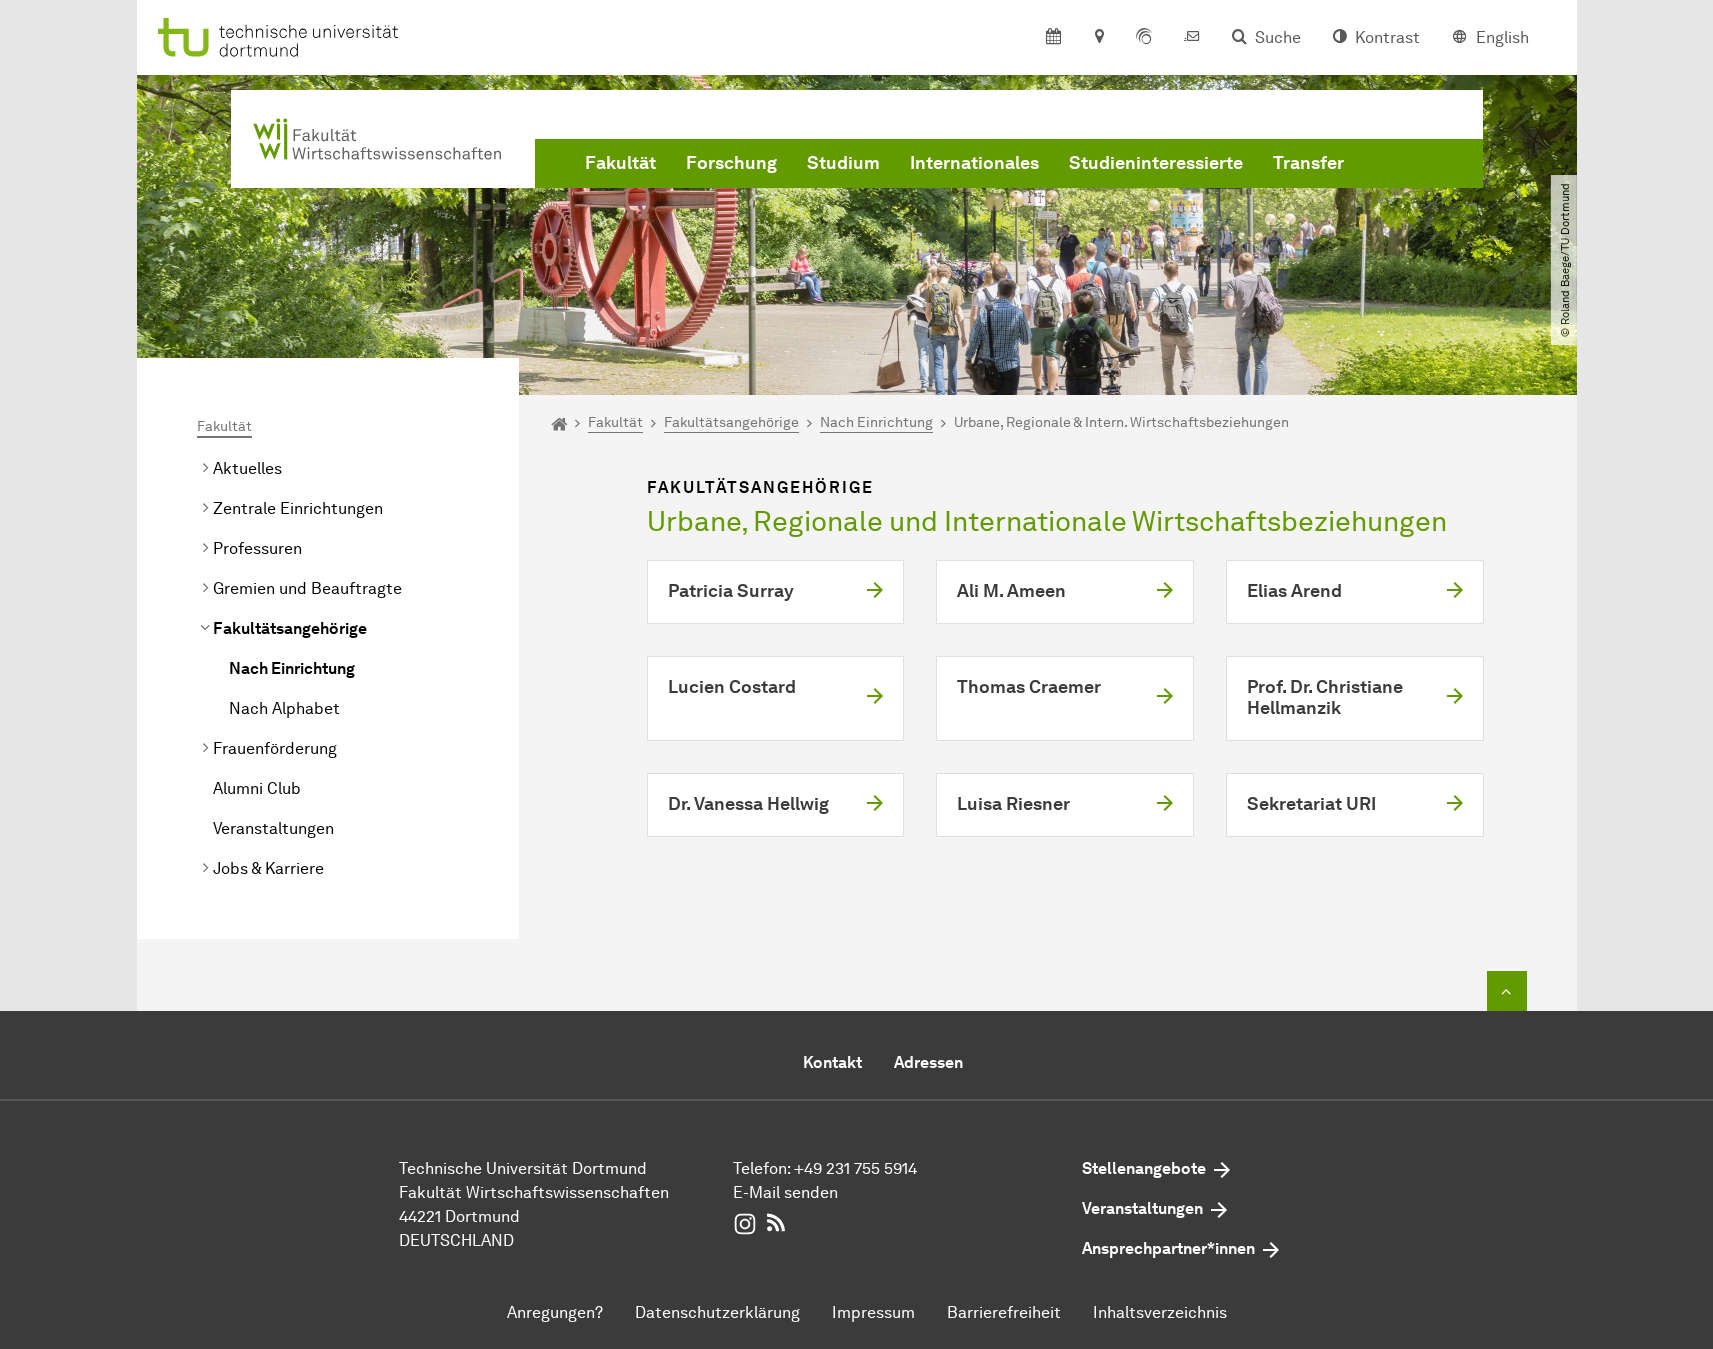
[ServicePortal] (1144, 38)
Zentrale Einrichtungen (298, 508)
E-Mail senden (785, 1192)
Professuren (257, 548)
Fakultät (620, 163)
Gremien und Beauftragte (307, 588)
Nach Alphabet (284, 708)
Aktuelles (247, 468)
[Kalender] (1053, 38)
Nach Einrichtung (292, 668)
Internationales (974, 163)
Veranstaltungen (273, 828)
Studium (843, 163)
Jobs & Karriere (268, 868)
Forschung (731, 163)
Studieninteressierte (1156, 163)
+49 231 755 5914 (855, 1168)
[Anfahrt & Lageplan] (1098, 38)
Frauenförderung (275, 748)
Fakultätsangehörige (290, 628)
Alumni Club (257, 788)
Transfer (1308, 163)
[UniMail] (1192, 38)
